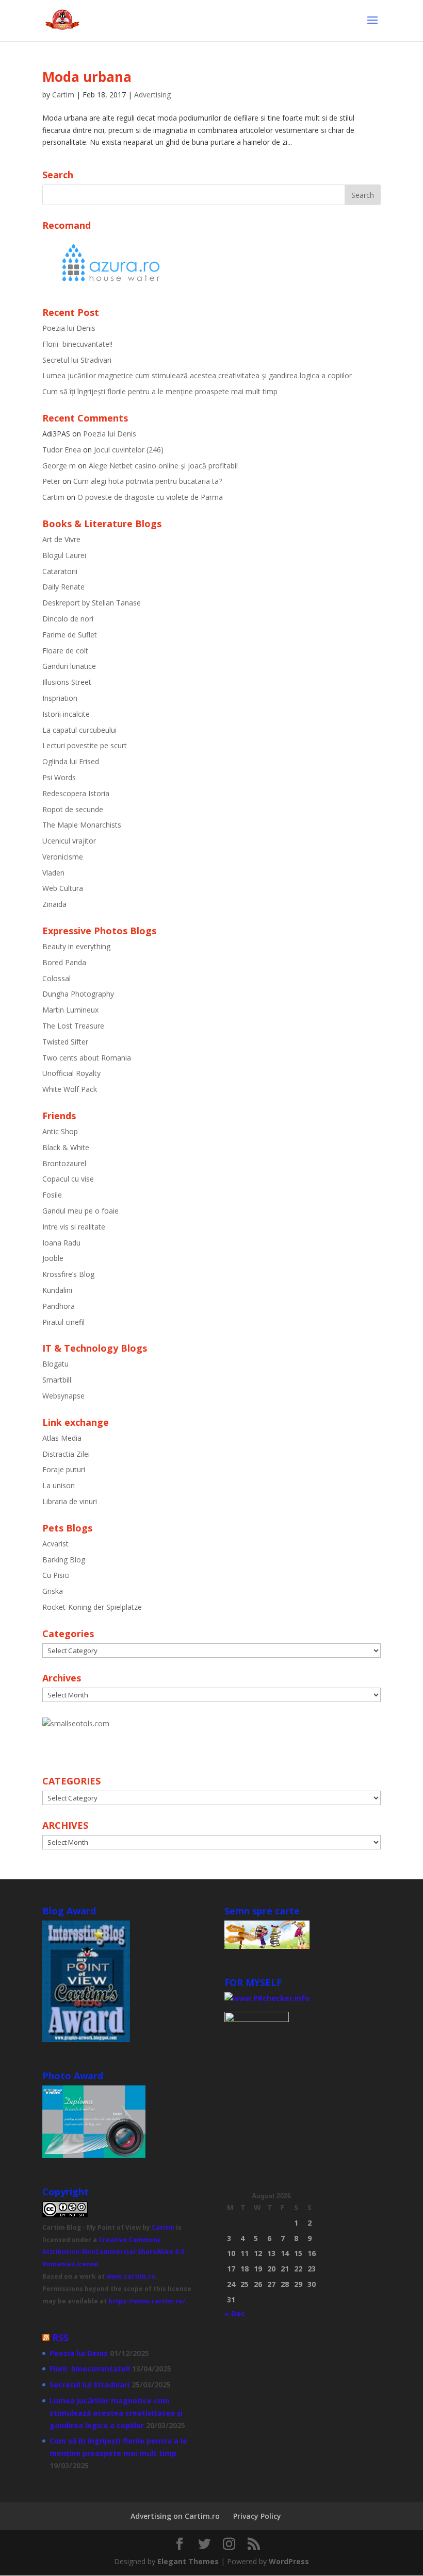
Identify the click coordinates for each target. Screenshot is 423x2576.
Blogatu (55, 1364)
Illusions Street (67, 682)
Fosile (52, 1195)
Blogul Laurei (64, 555)
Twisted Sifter (65, 1042)
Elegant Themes (188, 2561)
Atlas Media (62, 1438)
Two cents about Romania (87, 1058)
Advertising (152, 95)
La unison (59, 1485)
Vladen (53, 873)
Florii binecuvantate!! (77, 344)
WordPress (289, 2561)
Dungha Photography (78, 994)
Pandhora (59, 1306)
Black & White (66, 1147)
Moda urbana (87, 77)
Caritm (163, 2227)
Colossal (56, 978)
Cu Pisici (56, 1575)
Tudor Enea (62, 450)
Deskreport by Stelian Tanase (92, 603)
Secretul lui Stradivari (77, 360)
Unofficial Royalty (71, 1073)
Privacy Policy (257, 2516)
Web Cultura (63, 888)
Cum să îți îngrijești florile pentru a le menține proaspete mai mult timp (160, 391)
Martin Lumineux (70, 1010)
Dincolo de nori (68, 619)
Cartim (63, 95)
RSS (60, 2337)
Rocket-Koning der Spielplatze (92, 1607)
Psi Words (59, 777)
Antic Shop (60, 1131)
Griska (53, 1591)
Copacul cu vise (68, 1179)
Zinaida (54, 904)
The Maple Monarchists (82, 825)
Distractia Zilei (66, 1454)
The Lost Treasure (73, 1026)
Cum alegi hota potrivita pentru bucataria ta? (148, 481)
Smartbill (57, 1380)
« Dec (235, 2313)
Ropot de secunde (73, 809)
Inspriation (60, 698)
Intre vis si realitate (74, 1227)
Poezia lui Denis (69, 328)
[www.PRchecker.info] (267, 1998)
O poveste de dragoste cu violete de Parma (150, 497)
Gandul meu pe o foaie (80, 1211)
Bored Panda (64, 962)
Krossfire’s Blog (68, 1274)
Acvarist (55, 1544)
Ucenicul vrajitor (69, 841)
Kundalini (57, 1290)
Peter (51, 481)
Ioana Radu (61, 1243)
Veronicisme (63, 857)
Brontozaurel (64, 1163)
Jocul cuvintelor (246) (129, 450)
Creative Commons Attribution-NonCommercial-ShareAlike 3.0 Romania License (113, 2252)
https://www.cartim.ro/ (147, 2301)
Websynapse (63, 1396)
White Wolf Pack (70, 1089)
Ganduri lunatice (69, 666)
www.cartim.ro (131, 2276)
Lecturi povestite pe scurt (85, 745)
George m (59, 466)
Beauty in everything (76, 946)
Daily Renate (63, 587)
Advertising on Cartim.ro (175, 2516)
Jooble (53, 1258)
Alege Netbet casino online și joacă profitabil (163, 466)
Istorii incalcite (66, 714)
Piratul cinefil (63, 1322)
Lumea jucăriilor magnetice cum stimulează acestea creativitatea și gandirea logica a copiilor (197, 375)
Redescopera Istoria (76, 793)
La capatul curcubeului (79, 730)
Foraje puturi (64, 1469)
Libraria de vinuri (70, 1501)
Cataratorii (60, 571)
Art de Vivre (61, 539)
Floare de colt (65, 651)
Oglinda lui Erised (71, 761)
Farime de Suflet (70, 635)
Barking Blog (64, 1560)
